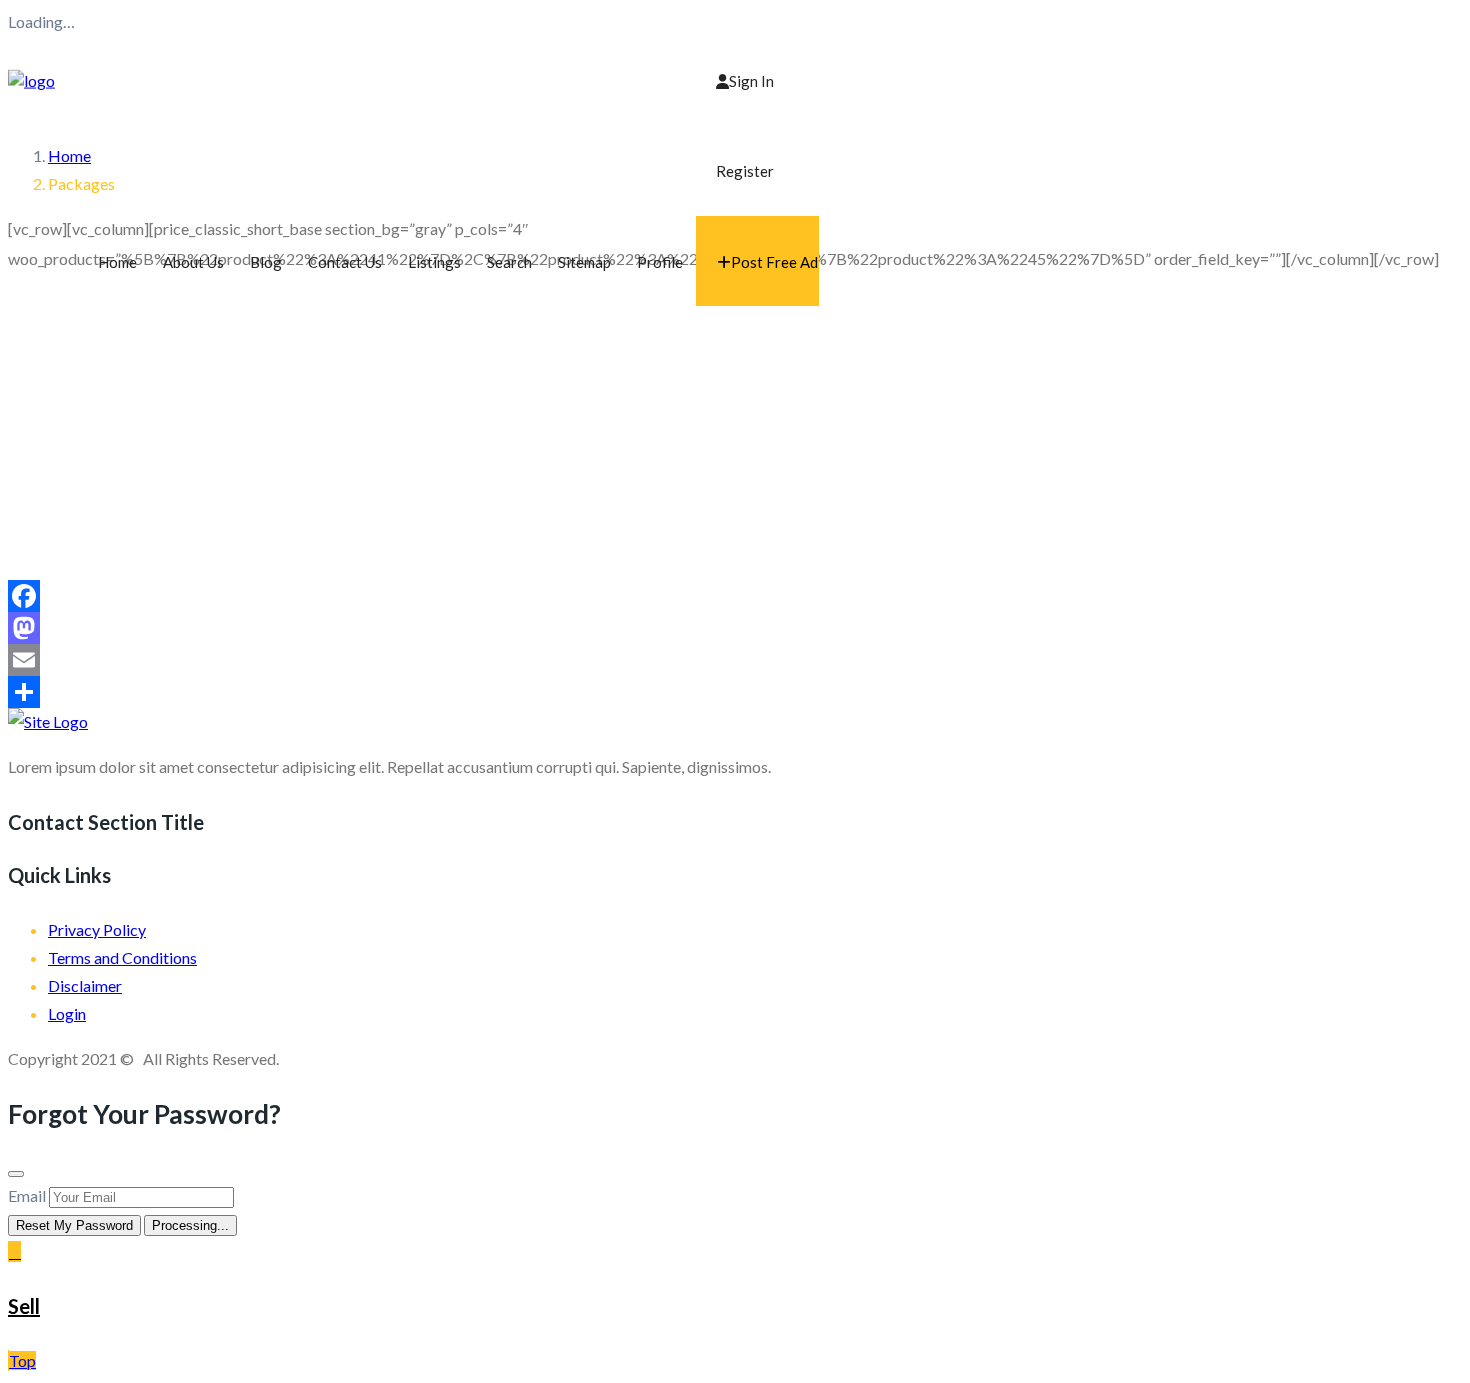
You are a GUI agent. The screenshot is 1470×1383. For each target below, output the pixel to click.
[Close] (16, 1174)
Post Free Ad (774, 262)
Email (27, 1195)
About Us (193, 262)
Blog (266, 262)
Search (509, 262)
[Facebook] (735, 596)
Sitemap (584, 262)
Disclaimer (85, 985)
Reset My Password (74, 1225)
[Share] (735, 692)
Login (67, 1013)
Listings (434, 262)
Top (22, 1360)
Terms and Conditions (122, 957)
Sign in (751, 81)
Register (745, 171)
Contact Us (345, 262)
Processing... (190, 1225)
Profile (660, 262)
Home (117, 262)
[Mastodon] (735, 628)
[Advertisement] (735, 430)
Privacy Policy (97, 929)
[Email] (735, 660)
